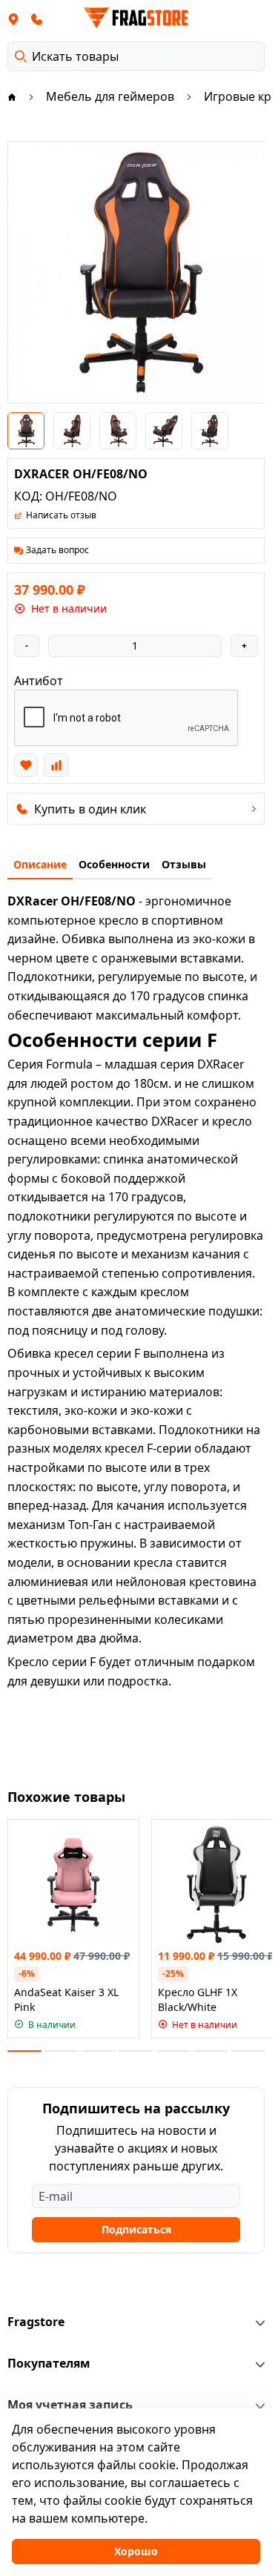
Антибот (39, 681)
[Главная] (12, 96)
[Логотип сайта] (136, 18)
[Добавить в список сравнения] (56, 765)
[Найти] (21, 56)
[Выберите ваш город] (13, 19)
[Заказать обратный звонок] (37, 19)
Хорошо (136, 2551)
